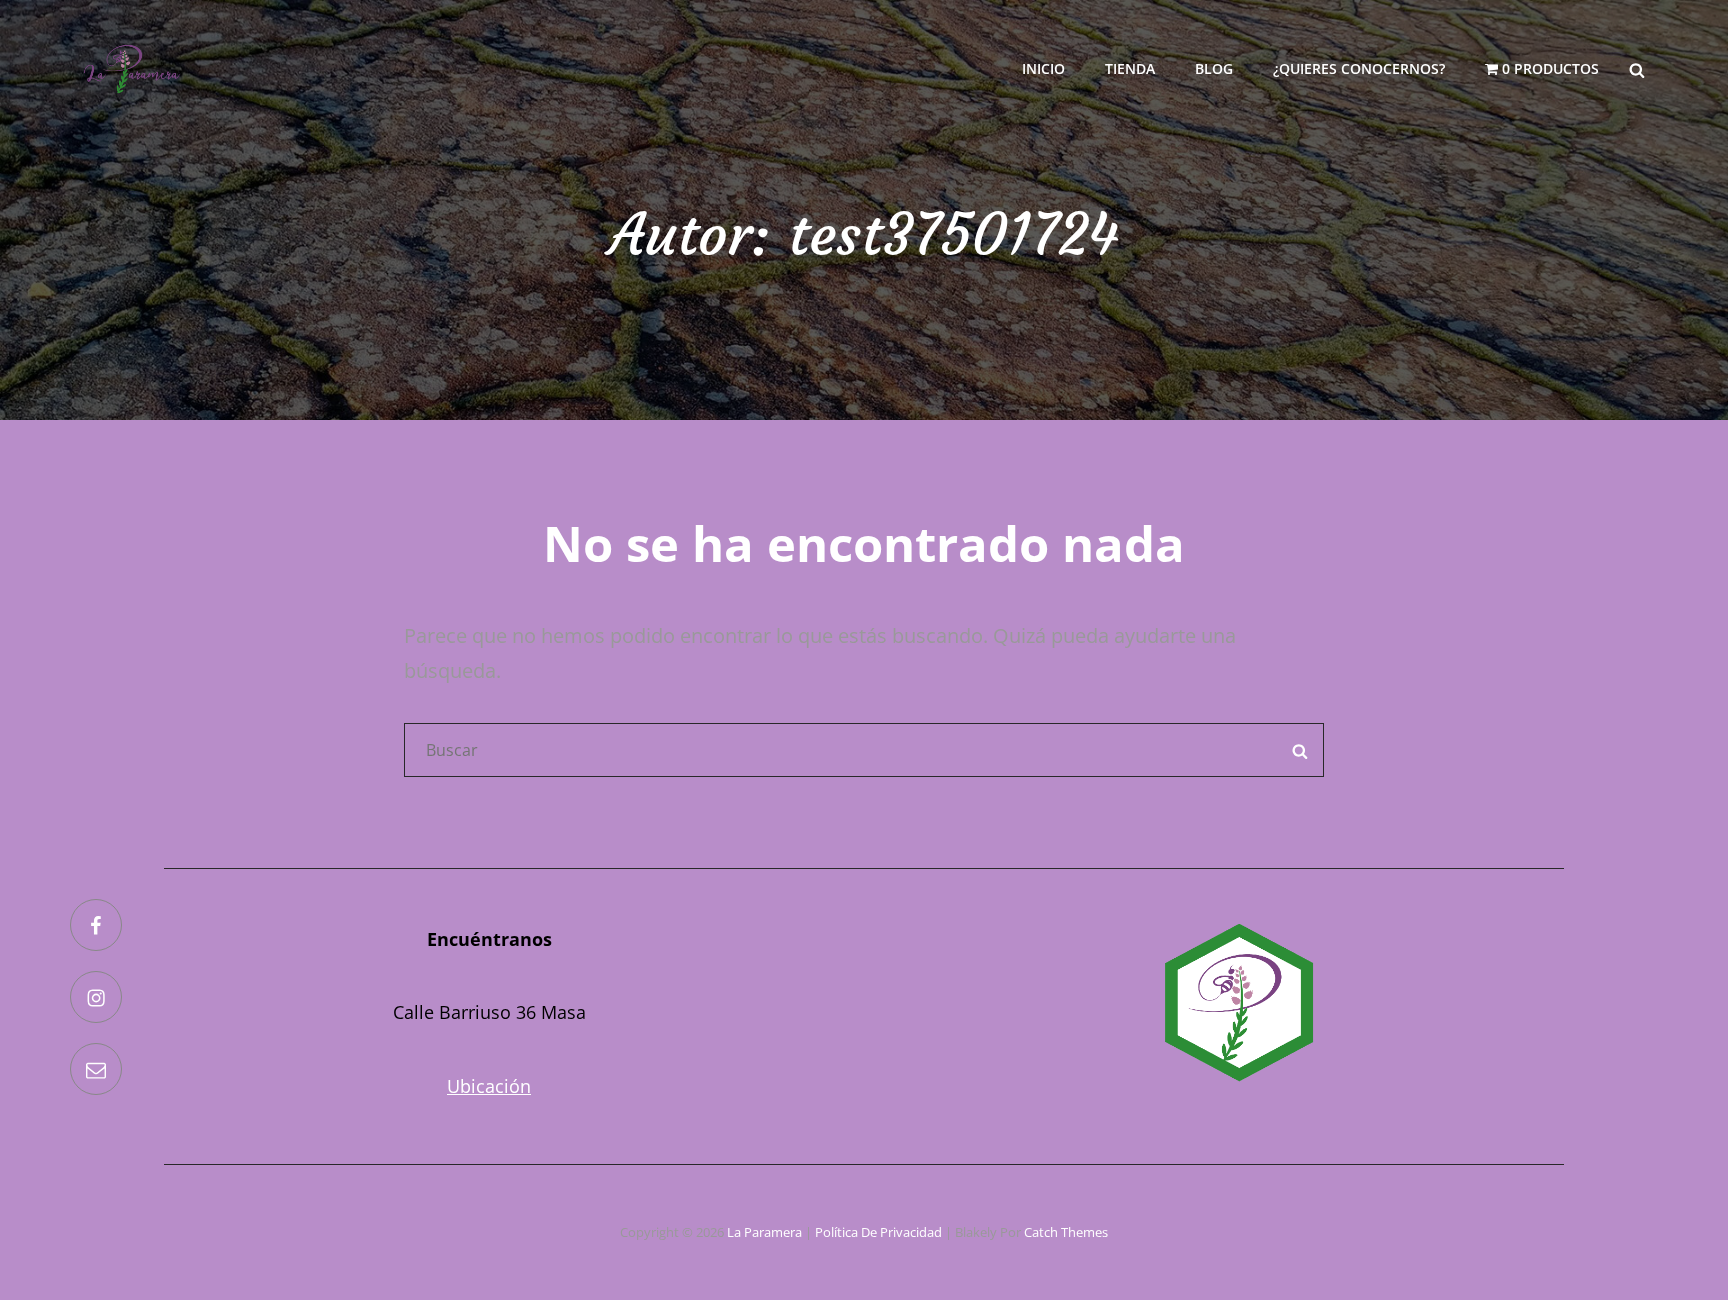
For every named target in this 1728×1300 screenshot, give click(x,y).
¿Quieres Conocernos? (1359, 68)
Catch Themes (1066, 1232)
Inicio (1043, 68)
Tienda (1130, 68)
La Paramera (764, 1232)
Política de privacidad (878, 1232)
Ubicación (489, 1086)
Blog (1214, 68)
